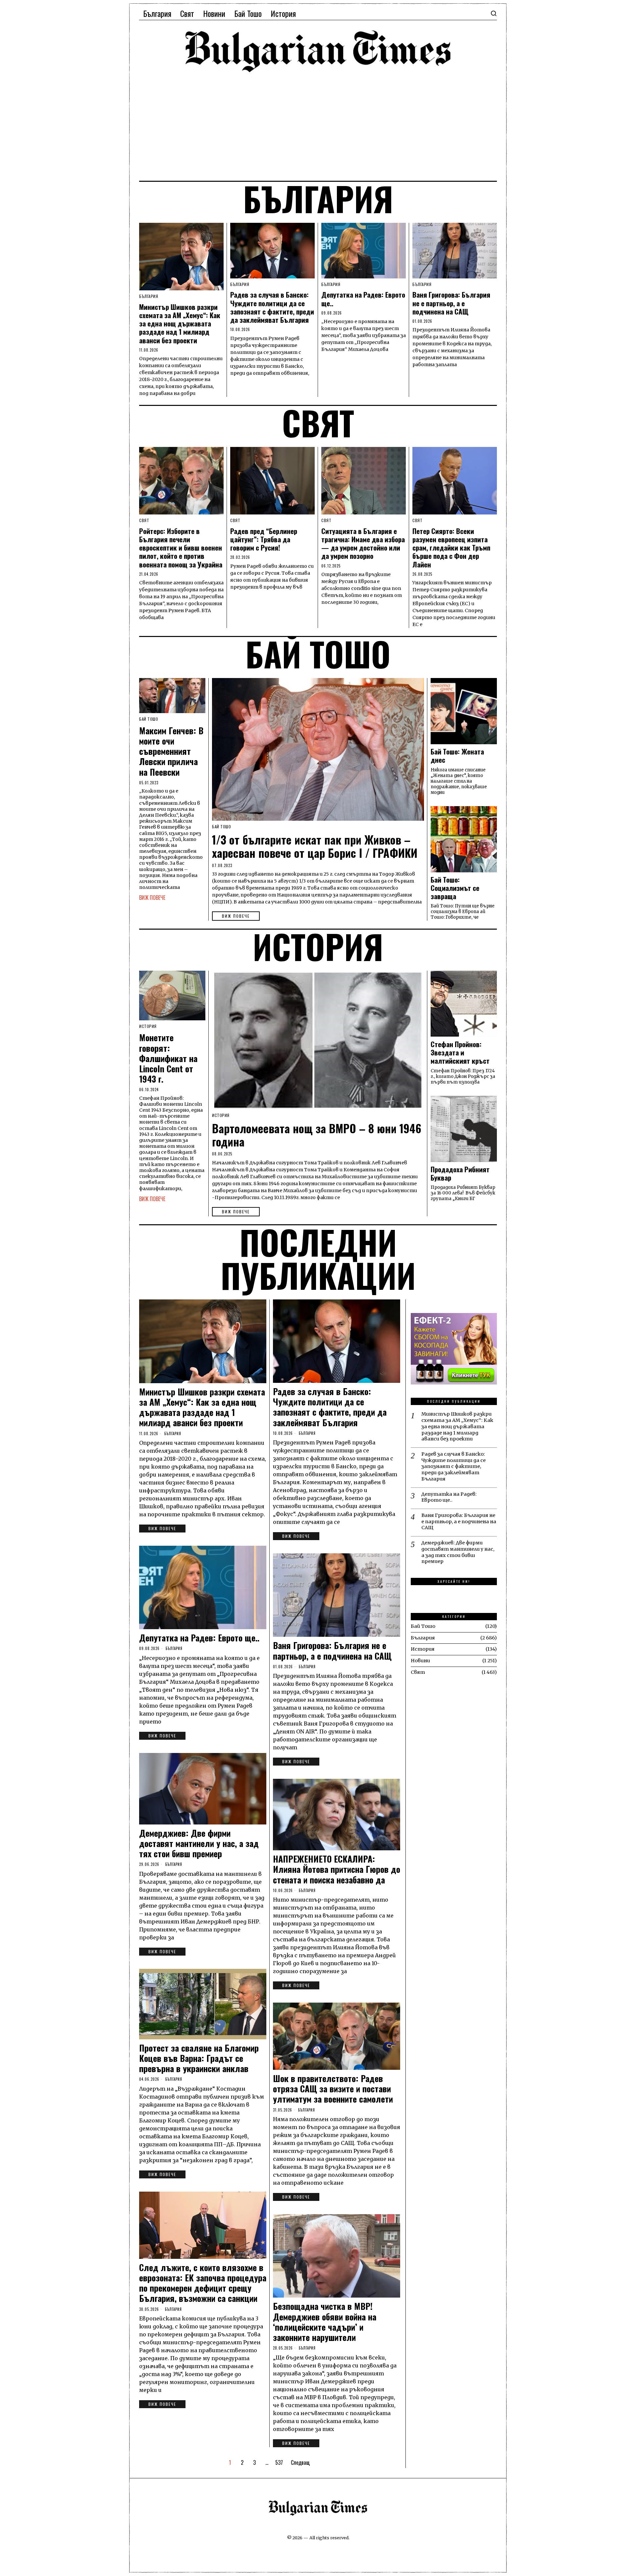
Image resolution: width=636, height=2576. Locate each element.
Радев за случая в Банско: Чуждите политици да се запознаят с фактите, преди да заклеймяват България (272, 307)
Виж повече (236, 916)
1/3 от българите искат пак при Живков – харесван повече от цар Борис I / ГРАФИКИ (315, 846)
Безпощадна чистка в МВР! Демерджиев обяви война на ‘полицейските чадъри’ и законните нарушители (325, 2322)
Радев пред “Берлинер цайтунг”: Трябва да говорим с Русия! (264, 539)
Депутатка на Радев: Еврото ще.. (363, 299)
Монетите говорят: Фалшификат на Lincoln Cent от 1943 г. (168, 1058)
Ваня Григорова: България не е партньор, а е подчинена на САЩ (451, 303)
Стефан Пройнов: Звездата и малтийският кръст (460, 1053)
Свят (144, 520)
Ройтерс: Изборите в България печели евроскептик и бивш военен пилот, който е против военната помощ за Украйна (181, 548)
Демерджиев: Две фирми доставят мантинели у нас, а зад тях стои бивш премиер (199, 1843)
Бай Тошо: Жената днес (457, 756)
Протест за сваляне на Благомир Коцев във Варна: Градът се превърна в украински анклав (199, 2058)
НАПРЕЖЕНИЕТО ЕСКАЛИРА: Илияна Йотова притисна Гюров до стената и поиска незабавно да (337, 1869)
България (149, 296)
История (221, 1115)
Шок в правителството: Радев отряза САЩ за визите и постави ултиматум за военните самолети (333, 2089)
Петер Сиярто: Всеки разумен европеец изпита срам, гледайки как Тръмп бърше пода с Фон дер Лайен (451, 548)
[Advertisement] (318, 126)
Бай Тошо (221, 827)
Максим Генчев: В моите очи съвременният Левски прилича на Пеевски (171, 751)
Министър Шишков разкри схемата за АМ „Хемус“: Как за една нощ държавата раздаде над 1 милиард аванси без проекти (180, 323)
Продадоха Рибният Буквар (460, 1174)
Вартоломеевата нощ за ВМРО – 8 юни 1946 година (317, 1135)
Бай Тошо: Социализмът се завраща (455, 888)
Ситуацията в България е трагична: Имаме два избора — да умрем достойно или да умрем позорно (363, 543)
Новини (420, 1661)
